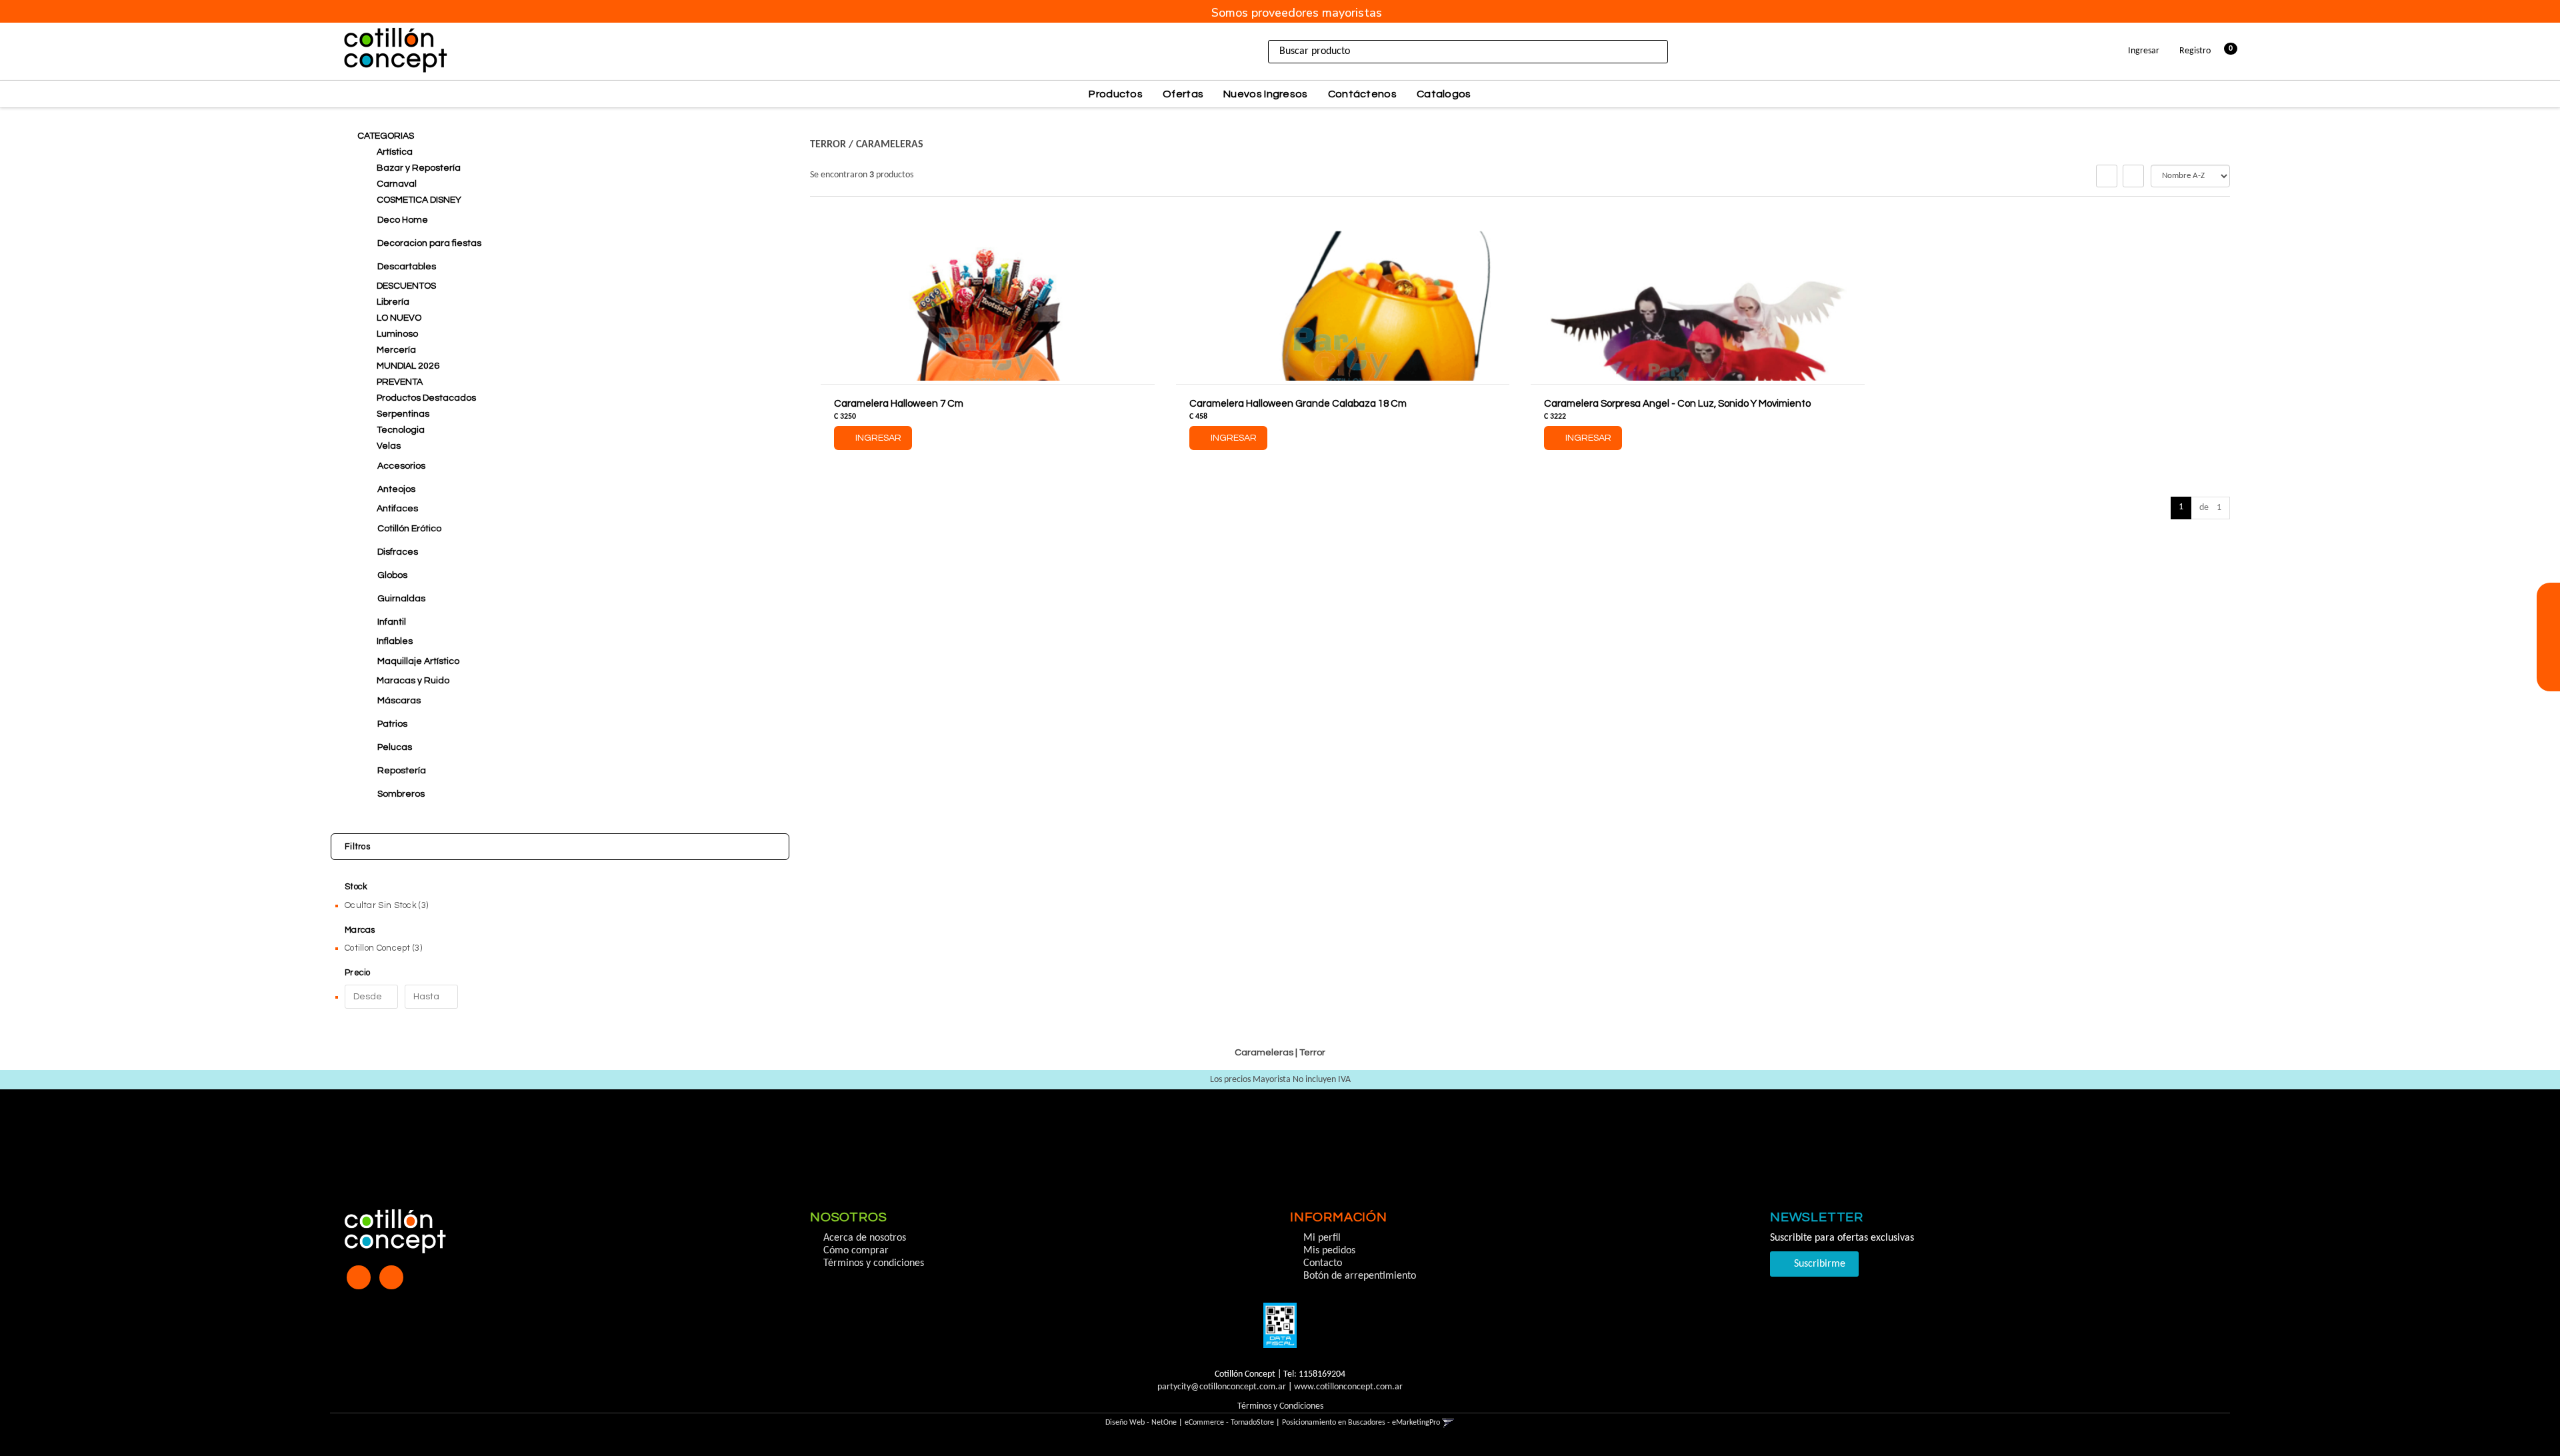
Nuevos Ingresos (1266, 94)
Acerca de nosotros (865, 1238)
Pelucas (395, 747)
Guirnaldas (401, 599)
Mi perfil (1322, 1238)
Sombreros (401, 794)
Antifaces (397, 509)
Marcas (360, 930)
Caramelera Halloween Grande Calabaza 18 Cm (1298, 404)
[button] (2548, 618)
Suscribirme (1818, 1264)
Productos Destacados (426, 398)
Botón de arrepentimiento (1360, 1276)
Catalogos (1444, 94)
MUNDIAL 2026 (408, 366)
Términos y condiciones (874, 1263)
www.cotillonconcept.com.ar (1348, 1387)
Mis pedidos (1329, 1251)
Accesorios (401, 466)
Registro (2194, 51)
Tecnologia (401, 430)
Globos (392, 575)
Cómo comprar (856, 1251)
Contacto (1323, 1263)
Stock (356, 887)
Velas (389, 446)
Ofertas (1183, 94)
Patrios (392, 724)
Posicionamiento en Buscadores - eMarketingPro (1361, 1423)
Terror (828, 145)
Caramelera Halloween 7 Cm (899, 404)
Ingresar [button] (2144, 51)
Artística (395, 152)
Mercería (396, 350)
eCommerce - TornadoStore (1229, 1423)
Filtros (357, 847)
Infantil (392, 622)
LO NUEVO (399, 318)
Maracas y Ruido (413, 681)
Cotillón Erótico (409, 529)
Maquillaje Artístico (418, 661)
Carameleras (890, 145)
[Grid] (2107, 176)
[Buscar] (1684, 52)
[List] (2133, 176)
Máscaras (399, 701)
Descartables (407, 267)
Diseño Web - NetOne (1141, 1423)
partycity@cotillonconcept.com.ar (1222, 1387)
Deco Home (403, 220)
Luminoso (397, 334)
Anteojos (396, 489)
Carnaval (397, 184)
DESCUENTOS (406, 286)
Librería (393, 302)
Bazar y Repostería (419, 168)
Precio (358, 973)
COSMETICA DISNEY (419, 200)
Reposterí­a (402, 771)
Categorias (386, 136)
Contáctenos (1362, 94)
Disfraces (398, 552)
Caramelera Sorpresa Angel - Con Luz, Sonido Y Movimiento (1677, 404)
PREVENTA (400, 382)
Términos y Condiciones (1280, 1406)
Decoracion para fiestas (429, 243)
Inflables (395, 641)
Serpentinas (403, 414)
